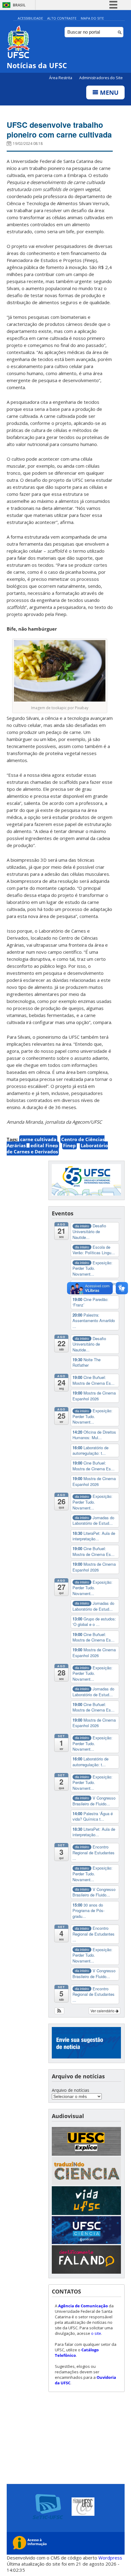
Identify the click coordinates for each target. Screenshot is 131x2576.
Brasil (19, 5)
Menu (108, 92)
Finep (69, 1145)
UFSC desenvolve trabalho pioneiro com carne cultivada (59, 130)
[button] (60, 2011)
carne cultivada (38, 1139)
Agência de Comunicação (83, 2306)
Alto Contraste (62, 18)
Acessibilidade (30, 18)
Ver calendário (103, 2011)
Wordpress (110, 2558)
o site (96, 2333)
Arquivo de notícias (71, 2090)
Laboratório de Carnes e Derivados (57, 1148)
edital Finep (44, 1145)
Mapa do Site (92, 18)
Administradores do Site (101, 78)
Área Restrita (61, 78)
